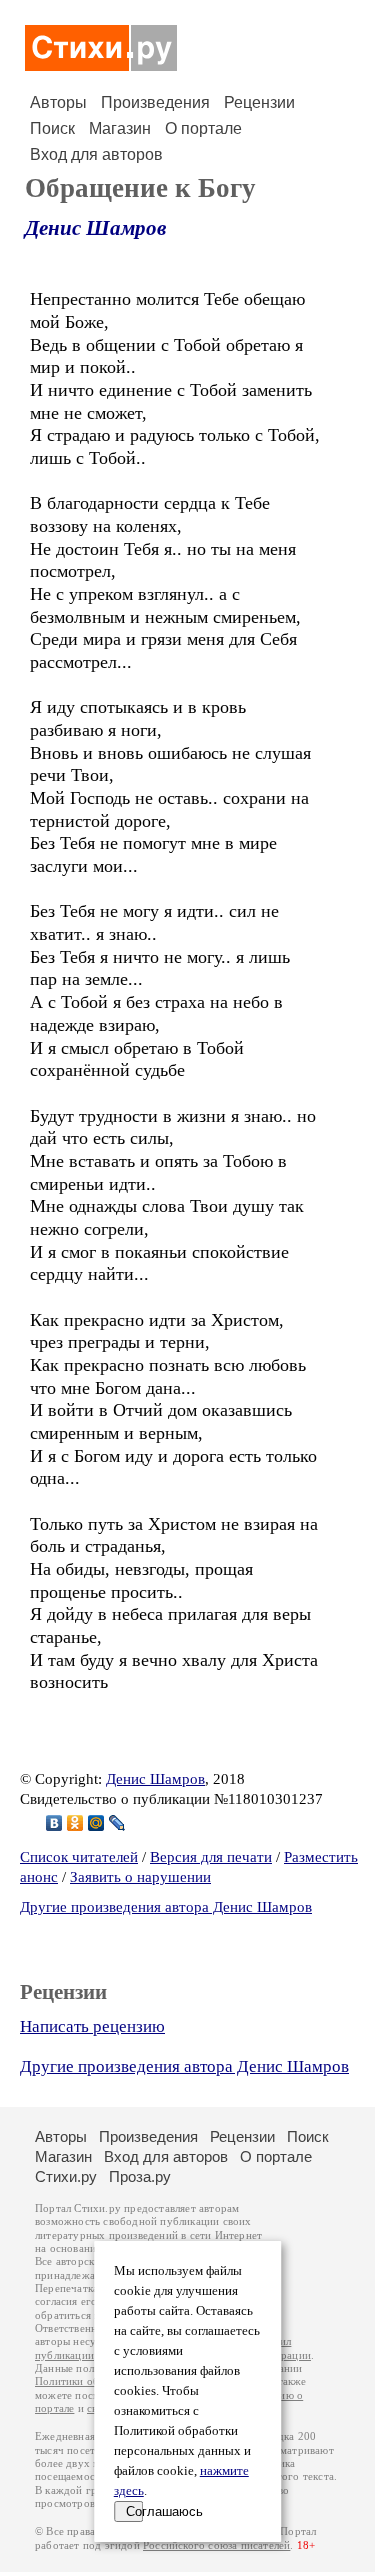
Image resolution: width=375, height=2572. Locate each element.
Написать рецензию (92, 2026)
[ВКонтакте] (54, 1823)
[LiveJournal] (117, 1823)
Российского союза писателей (216, 2545)
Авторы (58, 102)
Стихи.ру (66, 2176)
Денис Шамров (95, 228)
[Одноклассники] (75, 1823)
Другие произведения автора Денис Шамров (166, 1907)
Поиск (52, 128)
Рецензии (259, 102)
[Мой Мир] (96, 1823)
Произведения (155, 102)
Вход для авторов (96, 154)
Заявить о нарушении (140, 1877)
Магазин (120, 128)
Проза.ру (140, 2176)
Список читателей (79, 1857)
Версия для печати (211, 1857)
